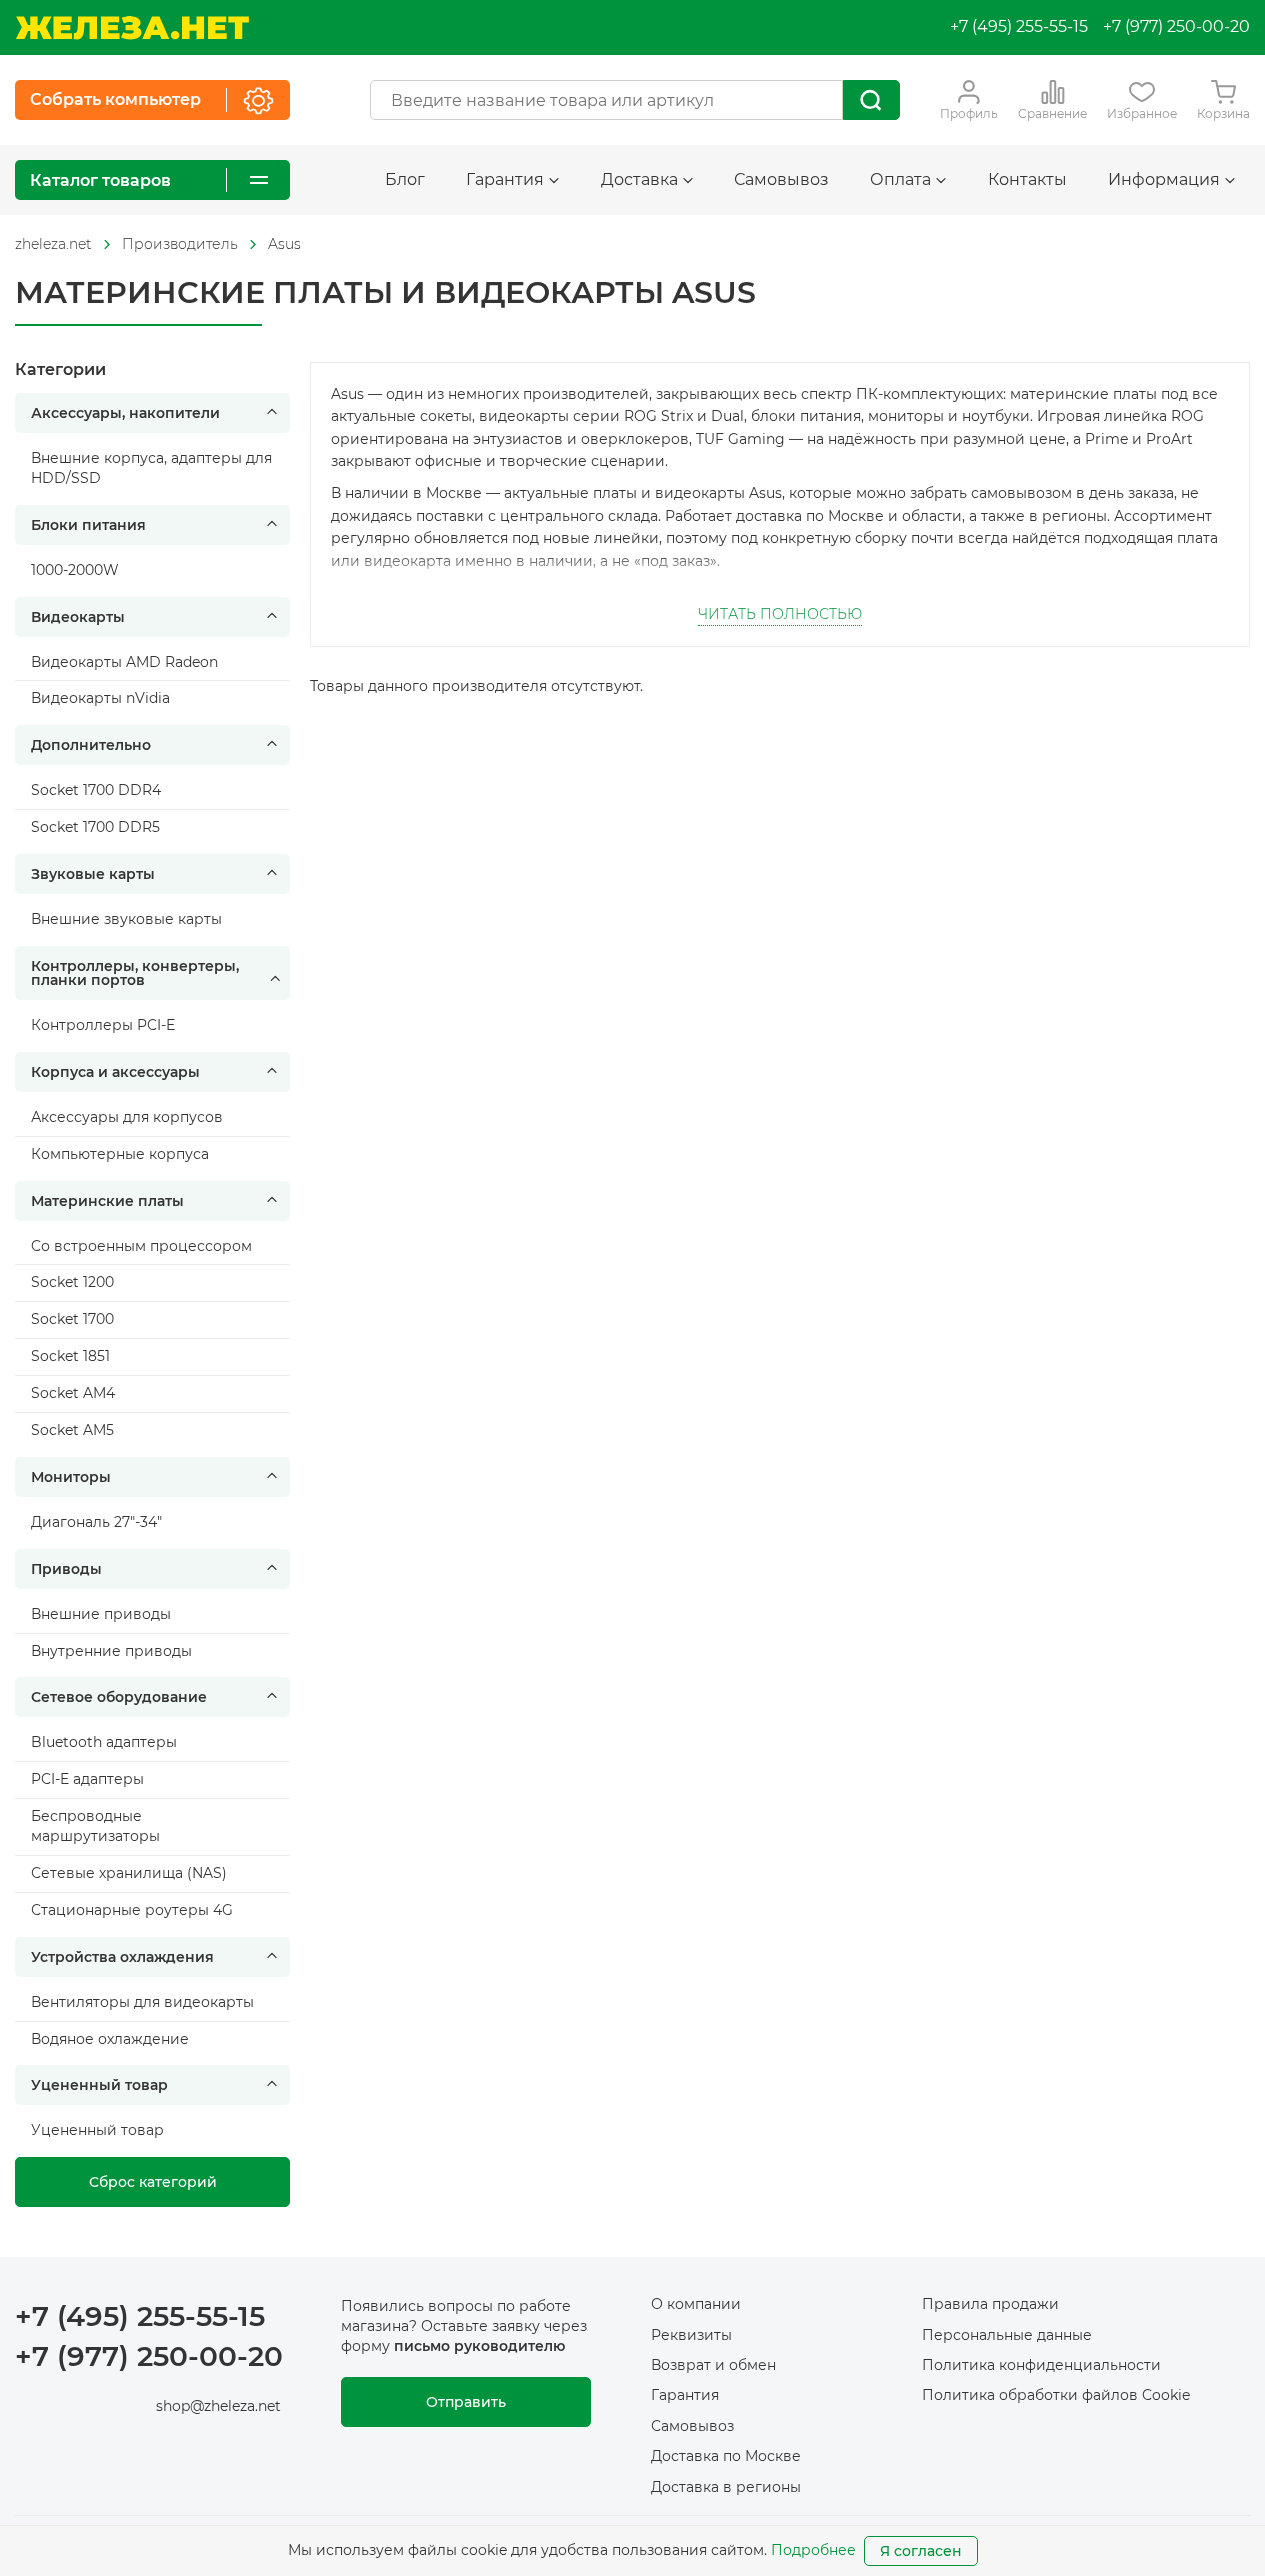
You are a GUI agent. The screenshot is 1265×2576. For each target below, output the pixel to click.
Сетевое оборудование (119, 1697)
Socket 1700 (72, 1319)
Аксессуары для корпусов (127, 1117)
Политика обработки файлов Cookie (1056, 2395)
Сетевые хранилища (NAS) (129, 1873)
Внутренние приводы (111, 1651)
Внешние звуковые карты (126, 919)
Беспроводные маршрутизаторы (95, 1826)
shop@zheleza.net (218, 2406)
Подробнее (813, 2550)
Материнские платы (107, 1201)
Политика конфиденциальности (1041, 2365)
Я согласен (921, 2551)
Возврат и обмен (713, 2365)
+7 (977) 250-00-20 (1176, 26)
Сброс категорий (153, 2182)
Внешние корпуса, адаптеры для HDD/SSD (151, 468)
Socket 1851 (70, 1356)
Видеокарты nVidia (100, 698)
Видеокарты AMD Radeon (124, 662)
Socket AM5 (72, 1430)
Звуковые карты (93, 874)
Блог (405, 179)
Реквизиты (691, 2335)
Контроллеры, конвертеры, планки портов (135, 973)
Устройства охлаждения (122, 1957)
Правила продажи (990, 2304)
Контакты (1027, 179)
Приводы (66, 1569)
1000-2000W (75, 570)
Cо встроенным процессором (141, 1246)
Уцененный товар (99, 2085)
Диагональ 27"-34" (96, 1522)
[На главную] (132, 27)
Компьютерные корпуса (120, 1154)
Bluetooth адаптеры (104, 1742)
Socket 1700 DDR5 (95, 827)
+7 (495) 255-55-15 (1019, 26)
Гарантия (685, 2395)
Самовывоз (781, 179)
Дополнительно (91, 745)
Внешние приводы (101, 1614)
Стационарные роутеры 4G (132, 1910)
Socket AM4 (73, 1393)
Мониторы (71, 1477)
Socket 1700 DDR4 (96, 790)
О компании (696, 2304)
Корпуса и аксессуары (115, 1072)
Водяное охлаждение (110, 2039)
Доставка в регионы (726, 2487)
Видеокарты (78, 617)
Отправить (466, 2402)
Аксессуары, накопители (125, 413)
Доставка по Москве (726, 2456)
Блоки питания (88, 525)
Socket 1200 (72, 1282)
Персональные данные (1007, 2335)
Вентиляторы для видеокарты (142, 2002)
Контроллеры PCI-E (103, 1025)
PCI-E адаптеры (87, 1779)
